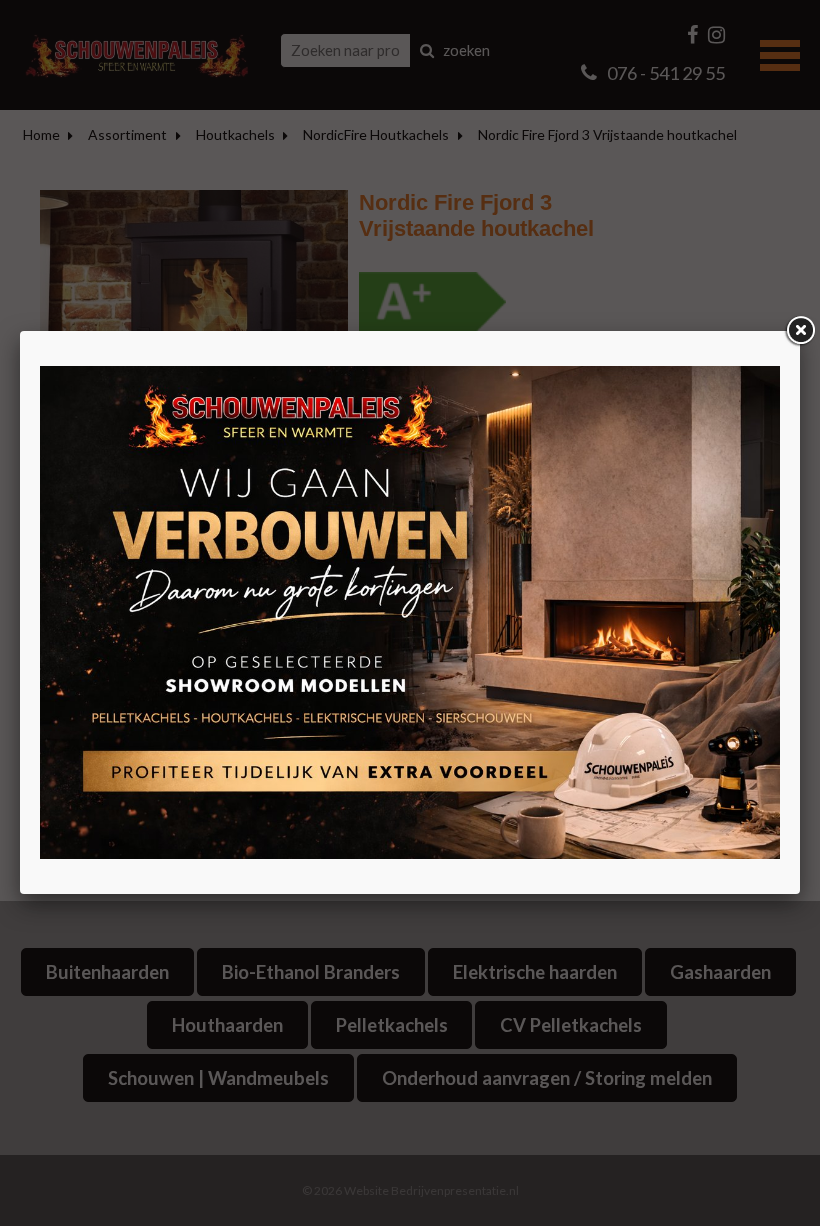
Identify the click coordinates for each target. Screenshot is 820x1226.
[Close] (800, 331)
